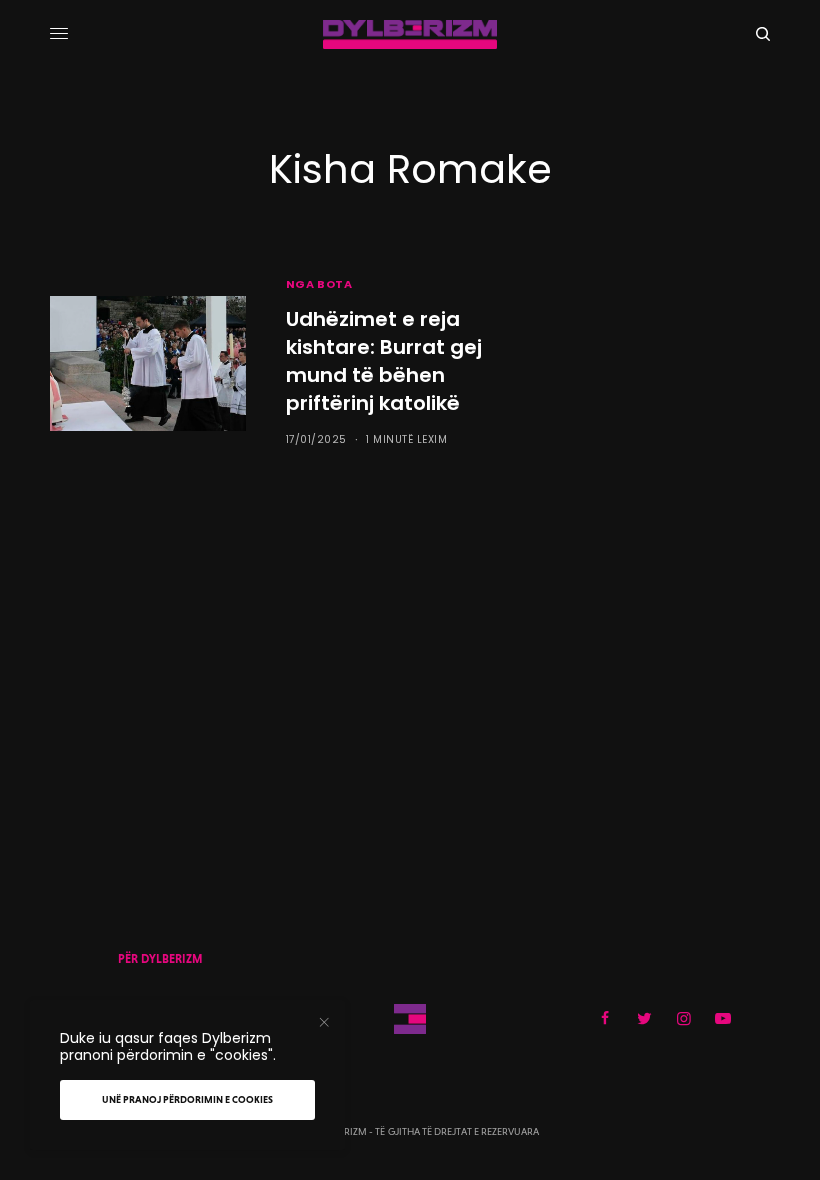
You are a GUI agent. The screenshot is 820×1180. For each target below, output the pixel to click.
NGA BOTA (319, 284)
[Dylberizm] (410, 34)
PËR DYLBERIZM (160, 959)
